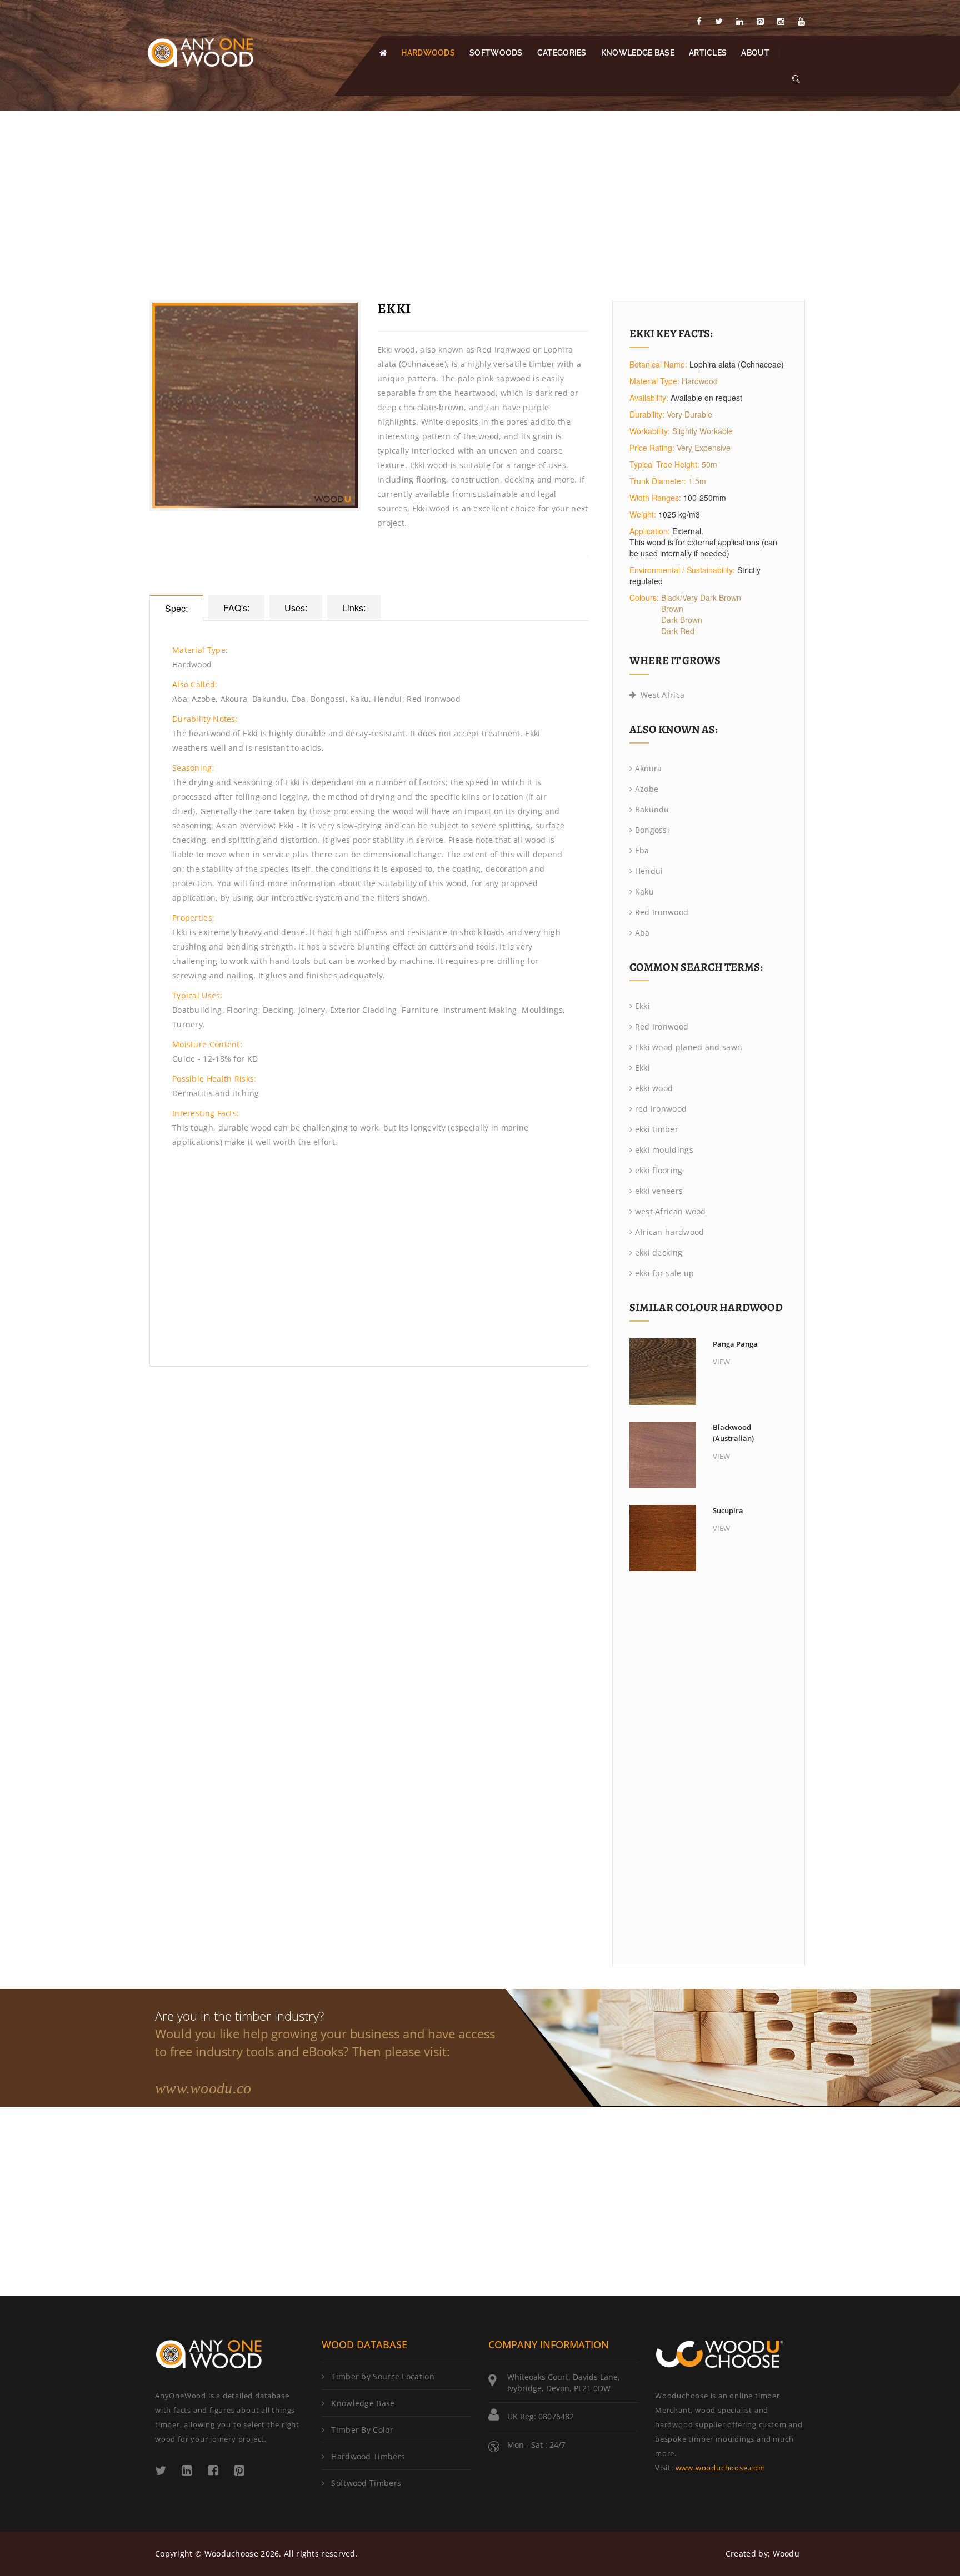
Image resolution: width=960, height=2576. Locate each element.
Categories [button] (562, 53)
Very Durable (689, 414)
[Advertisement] (480, 194)
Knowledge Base (363, 2403)
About (755, 53)
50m (709, 464)
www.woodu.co (203, 2088)
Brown (672, 609)
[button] (796, 79)
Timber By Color (362, 2430)
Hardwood (700, 381)
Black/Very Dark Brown (701, 597)
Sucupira (728, 1510)
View (721, 1362)
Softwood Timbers (366, 2483)
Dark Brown (682, 620)
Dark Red (678, 631)
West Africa (662, 695)
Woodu (786, 2554)
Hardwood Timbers (368, 2456)
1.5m (697, 481)
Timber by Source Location (383, 2376)
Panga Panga (735, 1344)
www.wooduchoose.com (721, 2468)
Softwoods (496, 53)
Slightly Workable (702, 431)
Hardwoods (428, 53)
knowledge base (638, 53)
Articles (708, 53)
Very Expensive (704, 448)
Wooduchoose (231, 2554)
